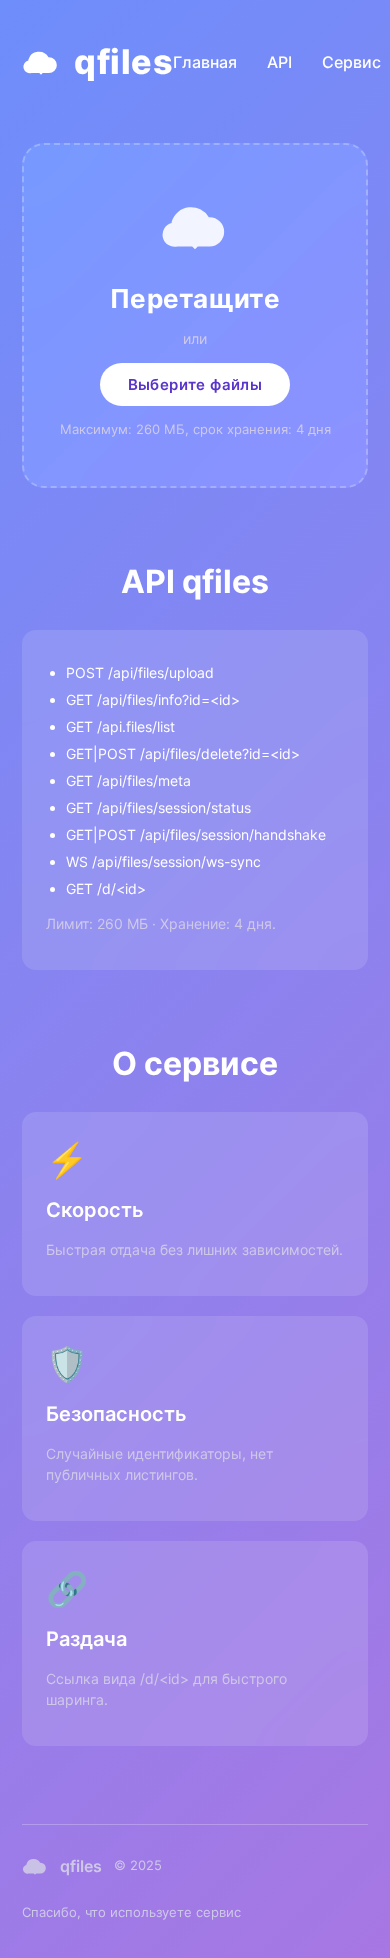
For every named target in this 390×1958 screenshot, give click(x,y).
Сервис (351, 62)
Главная (205, 62)
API (279, 62)
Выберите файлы (195, 384)
